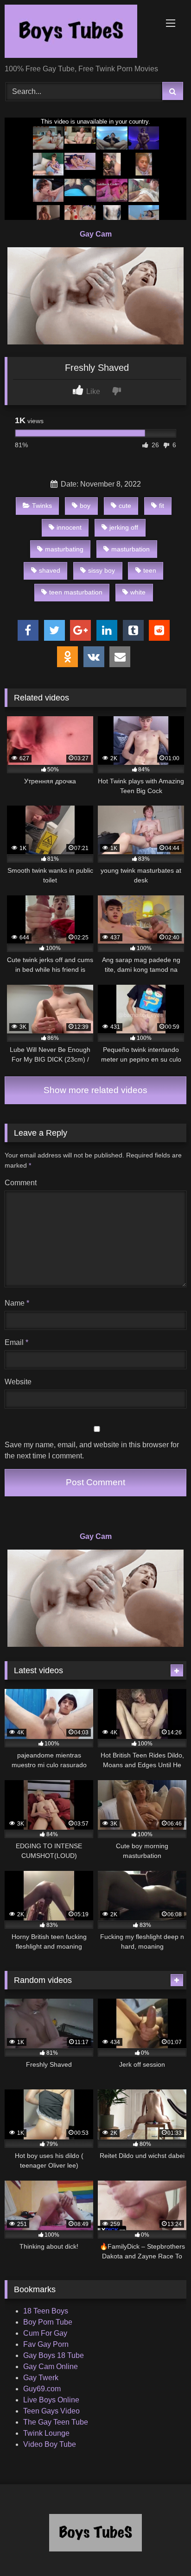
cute (125, 506)
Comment (21, 1183)
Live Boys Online (51, 2400)
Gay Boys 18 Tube (54, 2355)
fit (162, 506)
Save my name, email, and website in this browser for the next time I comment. (92, 1450)
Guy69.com (42, 2389)
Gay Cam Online (51, 2367)
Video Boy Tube (50, 2444)
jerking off (124, 527)
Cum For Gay (45, 2333)
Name (17, 1303)
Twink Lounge (46, 2433)
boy (85, 506)
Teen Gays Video (51, 2411)
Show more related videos (95, 1090)
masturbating (64, 549)
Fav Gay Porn (46, 2344)
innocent (69, 527)
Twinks (42, 506)
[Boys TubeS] (78, 33)
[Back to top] (162, 2548)
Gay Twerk (41, 2378)
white (138, 592)
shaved (50, 570)
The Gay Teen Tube (56, 2422)
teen (150, 570)
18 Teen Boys (46, 2311)
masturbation (131, 549)
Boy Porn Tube (48, 2322)
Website (18, 1382)
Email (16, 1342)
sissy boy (102, 570)
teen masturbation (76, 592)
